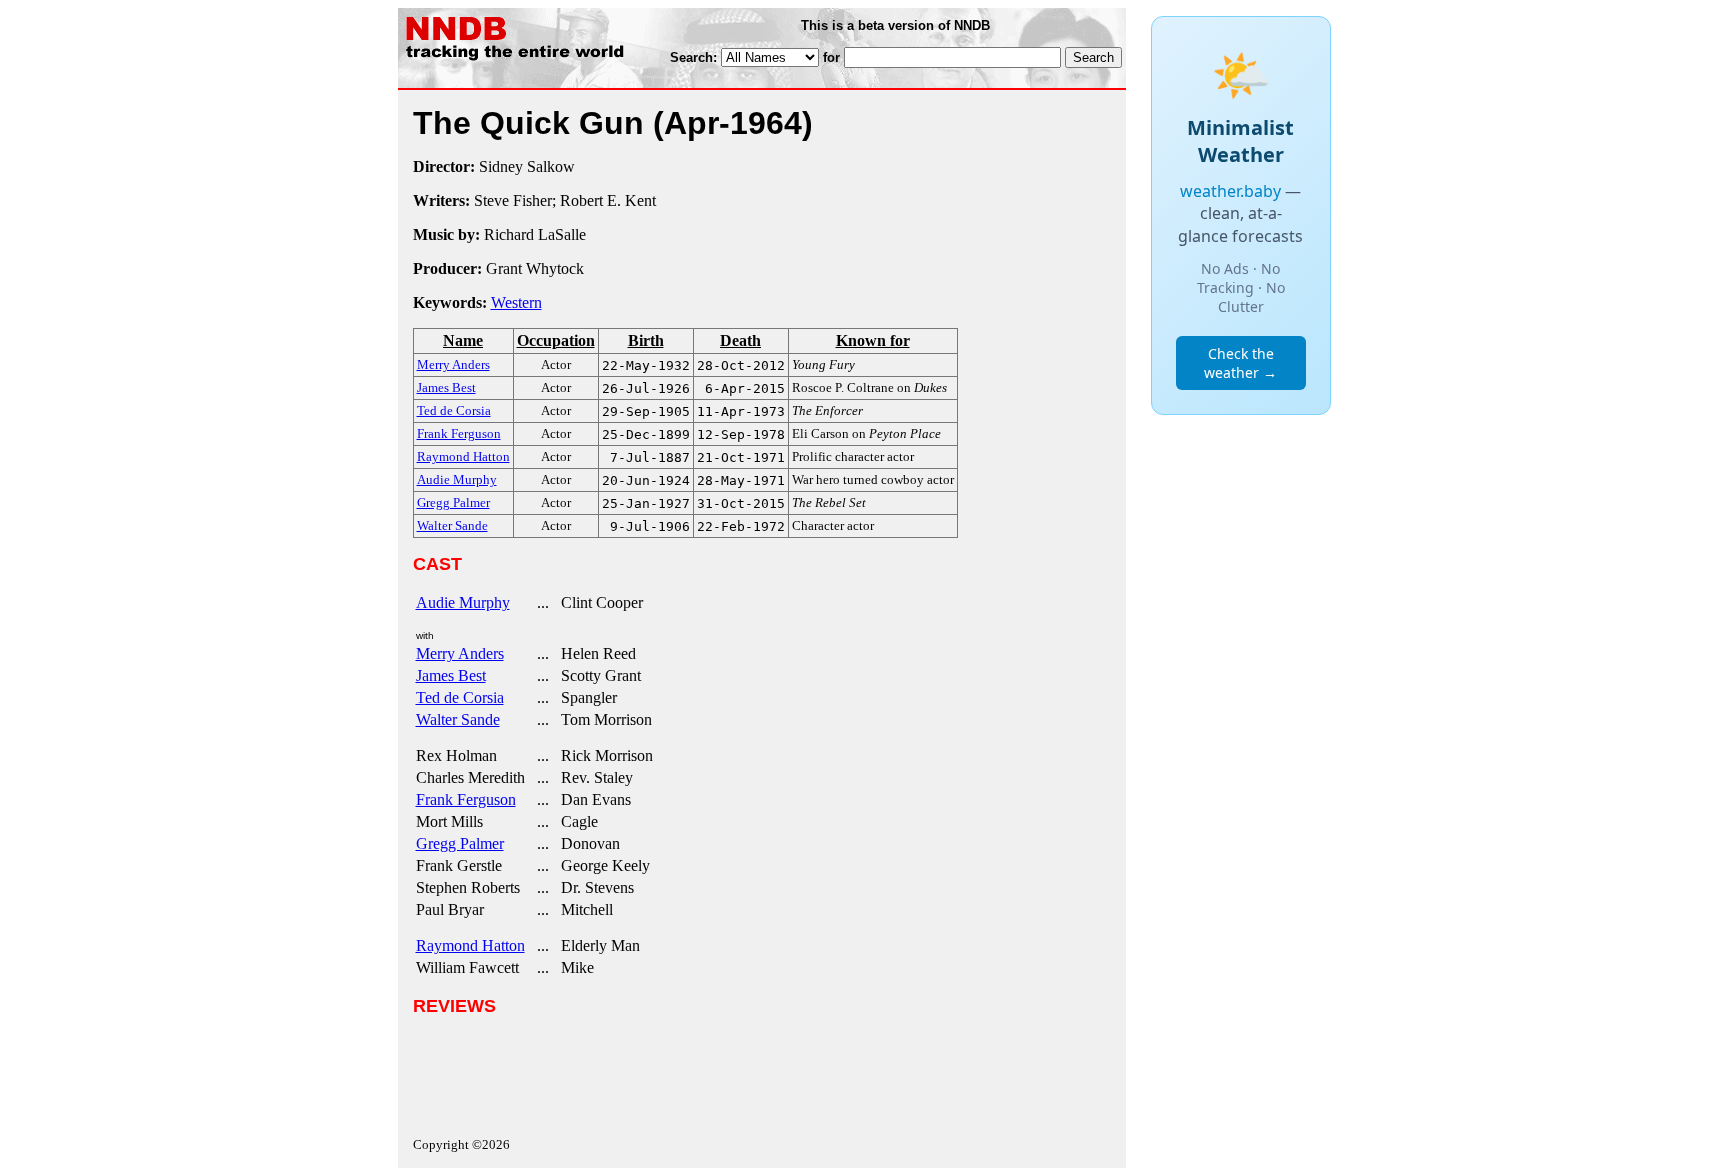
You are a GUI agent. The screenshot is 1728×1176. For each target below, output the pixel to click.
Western (516, 302)
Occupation (556, 340)
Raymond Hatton (470, 945)
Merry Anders (460, 653)
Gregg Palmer (460, 843)
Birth (646, 340)
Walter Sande (458, 719)
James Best (451, 675)
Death (740, 340)
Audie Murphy (463, 602)
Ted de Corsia (460, 697)
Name (463, 340)
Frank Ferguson (466, 799)
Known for (873, 340)
